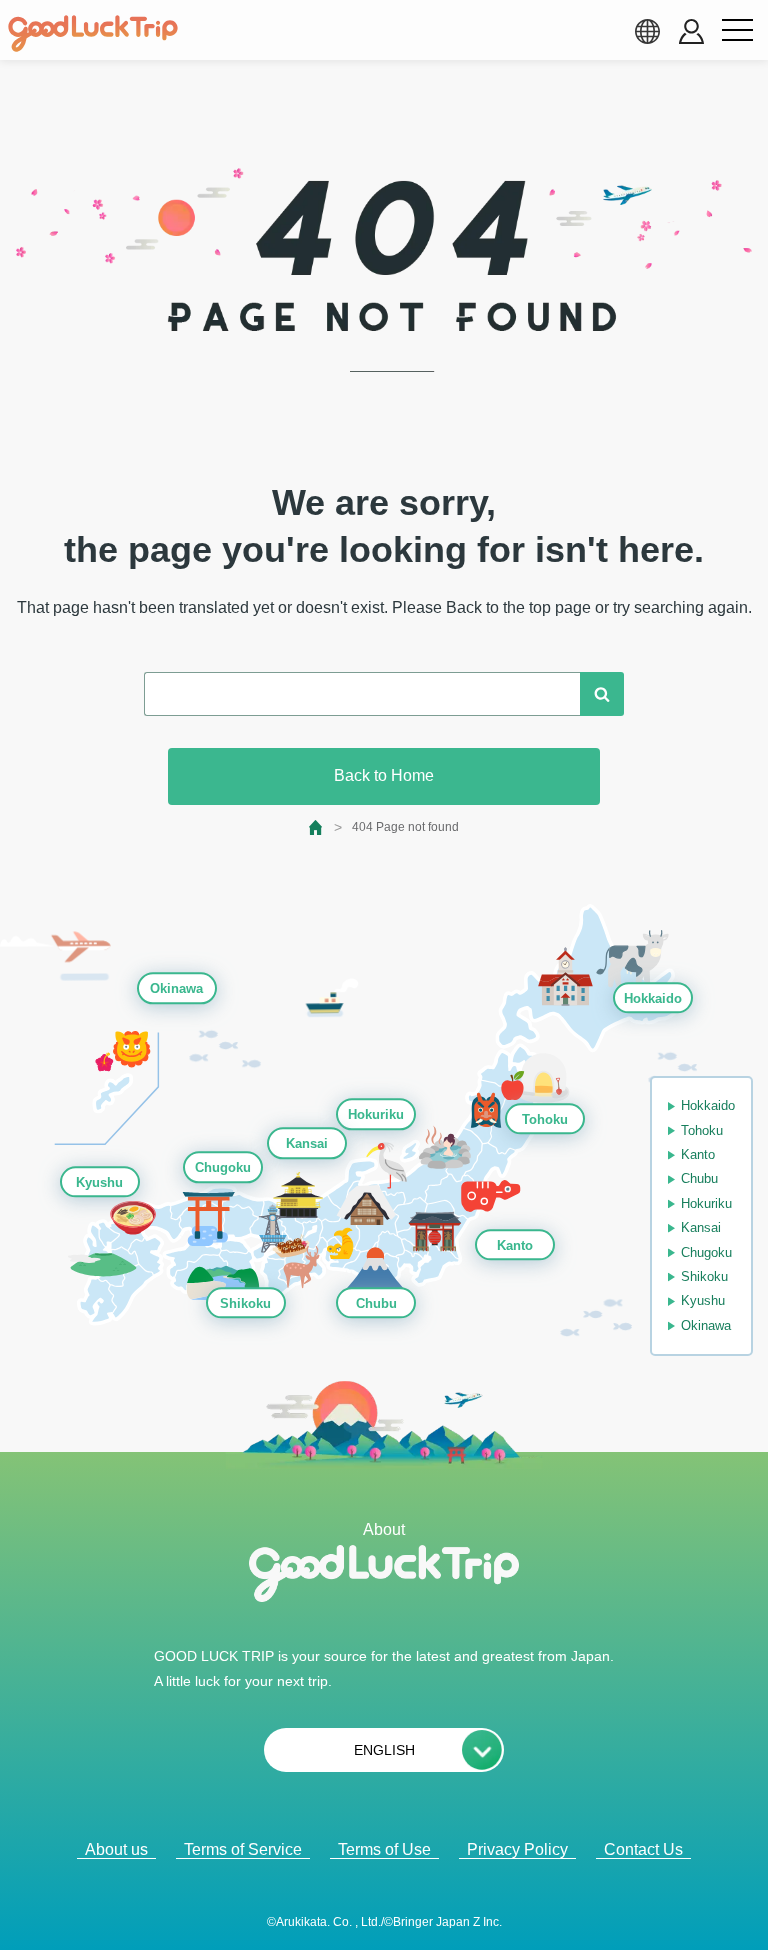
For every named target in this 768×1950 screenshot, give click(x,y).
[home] (93, 34)
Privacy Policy (517, 1849)
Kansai (307, 1143)
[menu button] (737, 31)
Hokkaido (653, 998)
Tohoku (545, 1119)
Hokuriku (376, 1114)
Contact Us (643, 1849)
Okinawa (176, 989)
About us (116, 1849)
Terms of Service (243, 1849)
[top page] (316, 827)
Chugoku (223, 1168)
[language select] (647, 31)
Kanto (515, 1245)
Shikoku (245, 1303)
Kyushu (99, 1182)
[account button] (691, 31)
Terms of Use (384, 1849)
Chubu (376, 1303)
